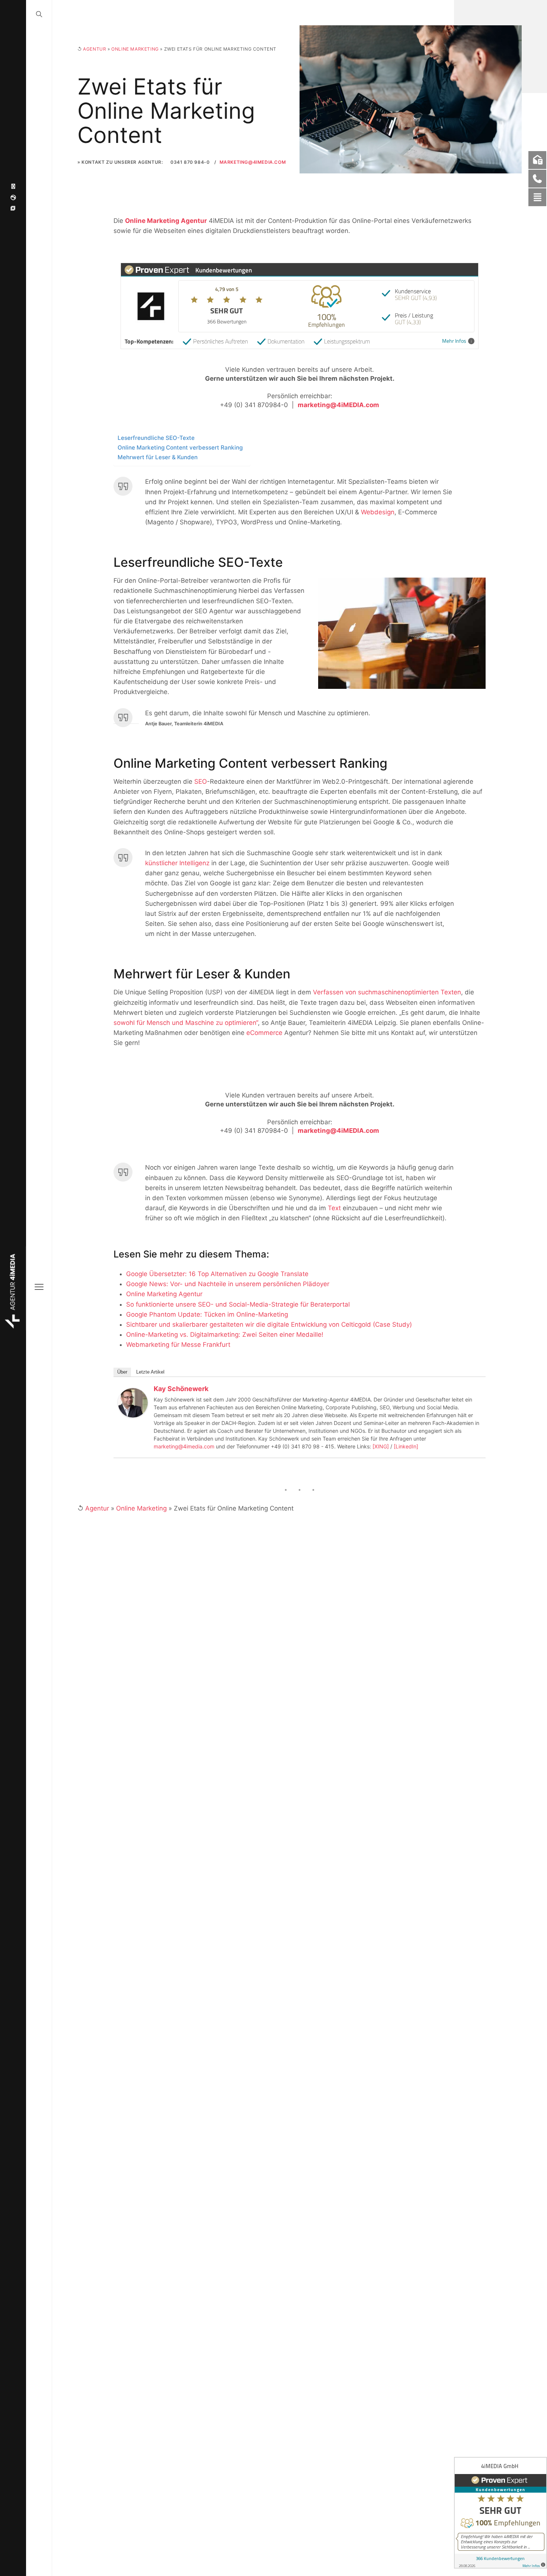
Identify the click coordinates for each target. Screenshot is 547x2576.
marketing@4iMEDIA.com (253, 162)
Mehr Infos (454, 341)
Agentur (95, 49)
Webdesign (378, 512)
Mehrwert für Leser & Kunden (158, 457)
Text (334, 1208)
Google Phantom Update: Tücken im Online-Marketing (207, 1314)
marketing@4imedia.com (184, 1446)
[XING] (381, 1446)
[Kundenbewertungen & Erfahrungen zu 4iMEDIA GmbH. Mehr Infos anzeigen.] (500, 2513)
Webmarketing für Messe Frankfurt (178, 1345)
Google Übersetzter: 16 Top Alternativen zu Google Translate (217, 1274)
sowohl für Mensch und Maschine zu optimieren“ (186, 1023)
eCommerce (264, 1033)
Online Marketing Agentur (166, 221)
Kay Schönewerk (181, 1389)
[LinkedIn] (406, 1446)
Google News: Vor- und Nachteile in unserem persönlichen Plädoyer (228, 1284)
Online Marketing (135, 49)
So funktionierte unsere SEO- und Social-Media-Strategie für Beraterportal (238, 1304)
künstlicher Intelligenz (177, 863)
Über (122, 1372)
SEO (201, 782)
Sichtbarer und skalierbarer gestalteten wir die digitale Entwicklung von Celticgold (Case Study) (269, 1324)
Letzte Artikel (150, 1372)
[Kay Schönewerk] (133, 1402)
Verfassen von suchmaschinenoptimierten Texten (387, 992)
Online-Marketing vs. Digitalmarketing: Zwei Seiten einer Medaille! (225, 1335)
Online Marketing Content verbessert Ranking (180, 448)
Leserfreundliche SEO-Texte (156, 438)
